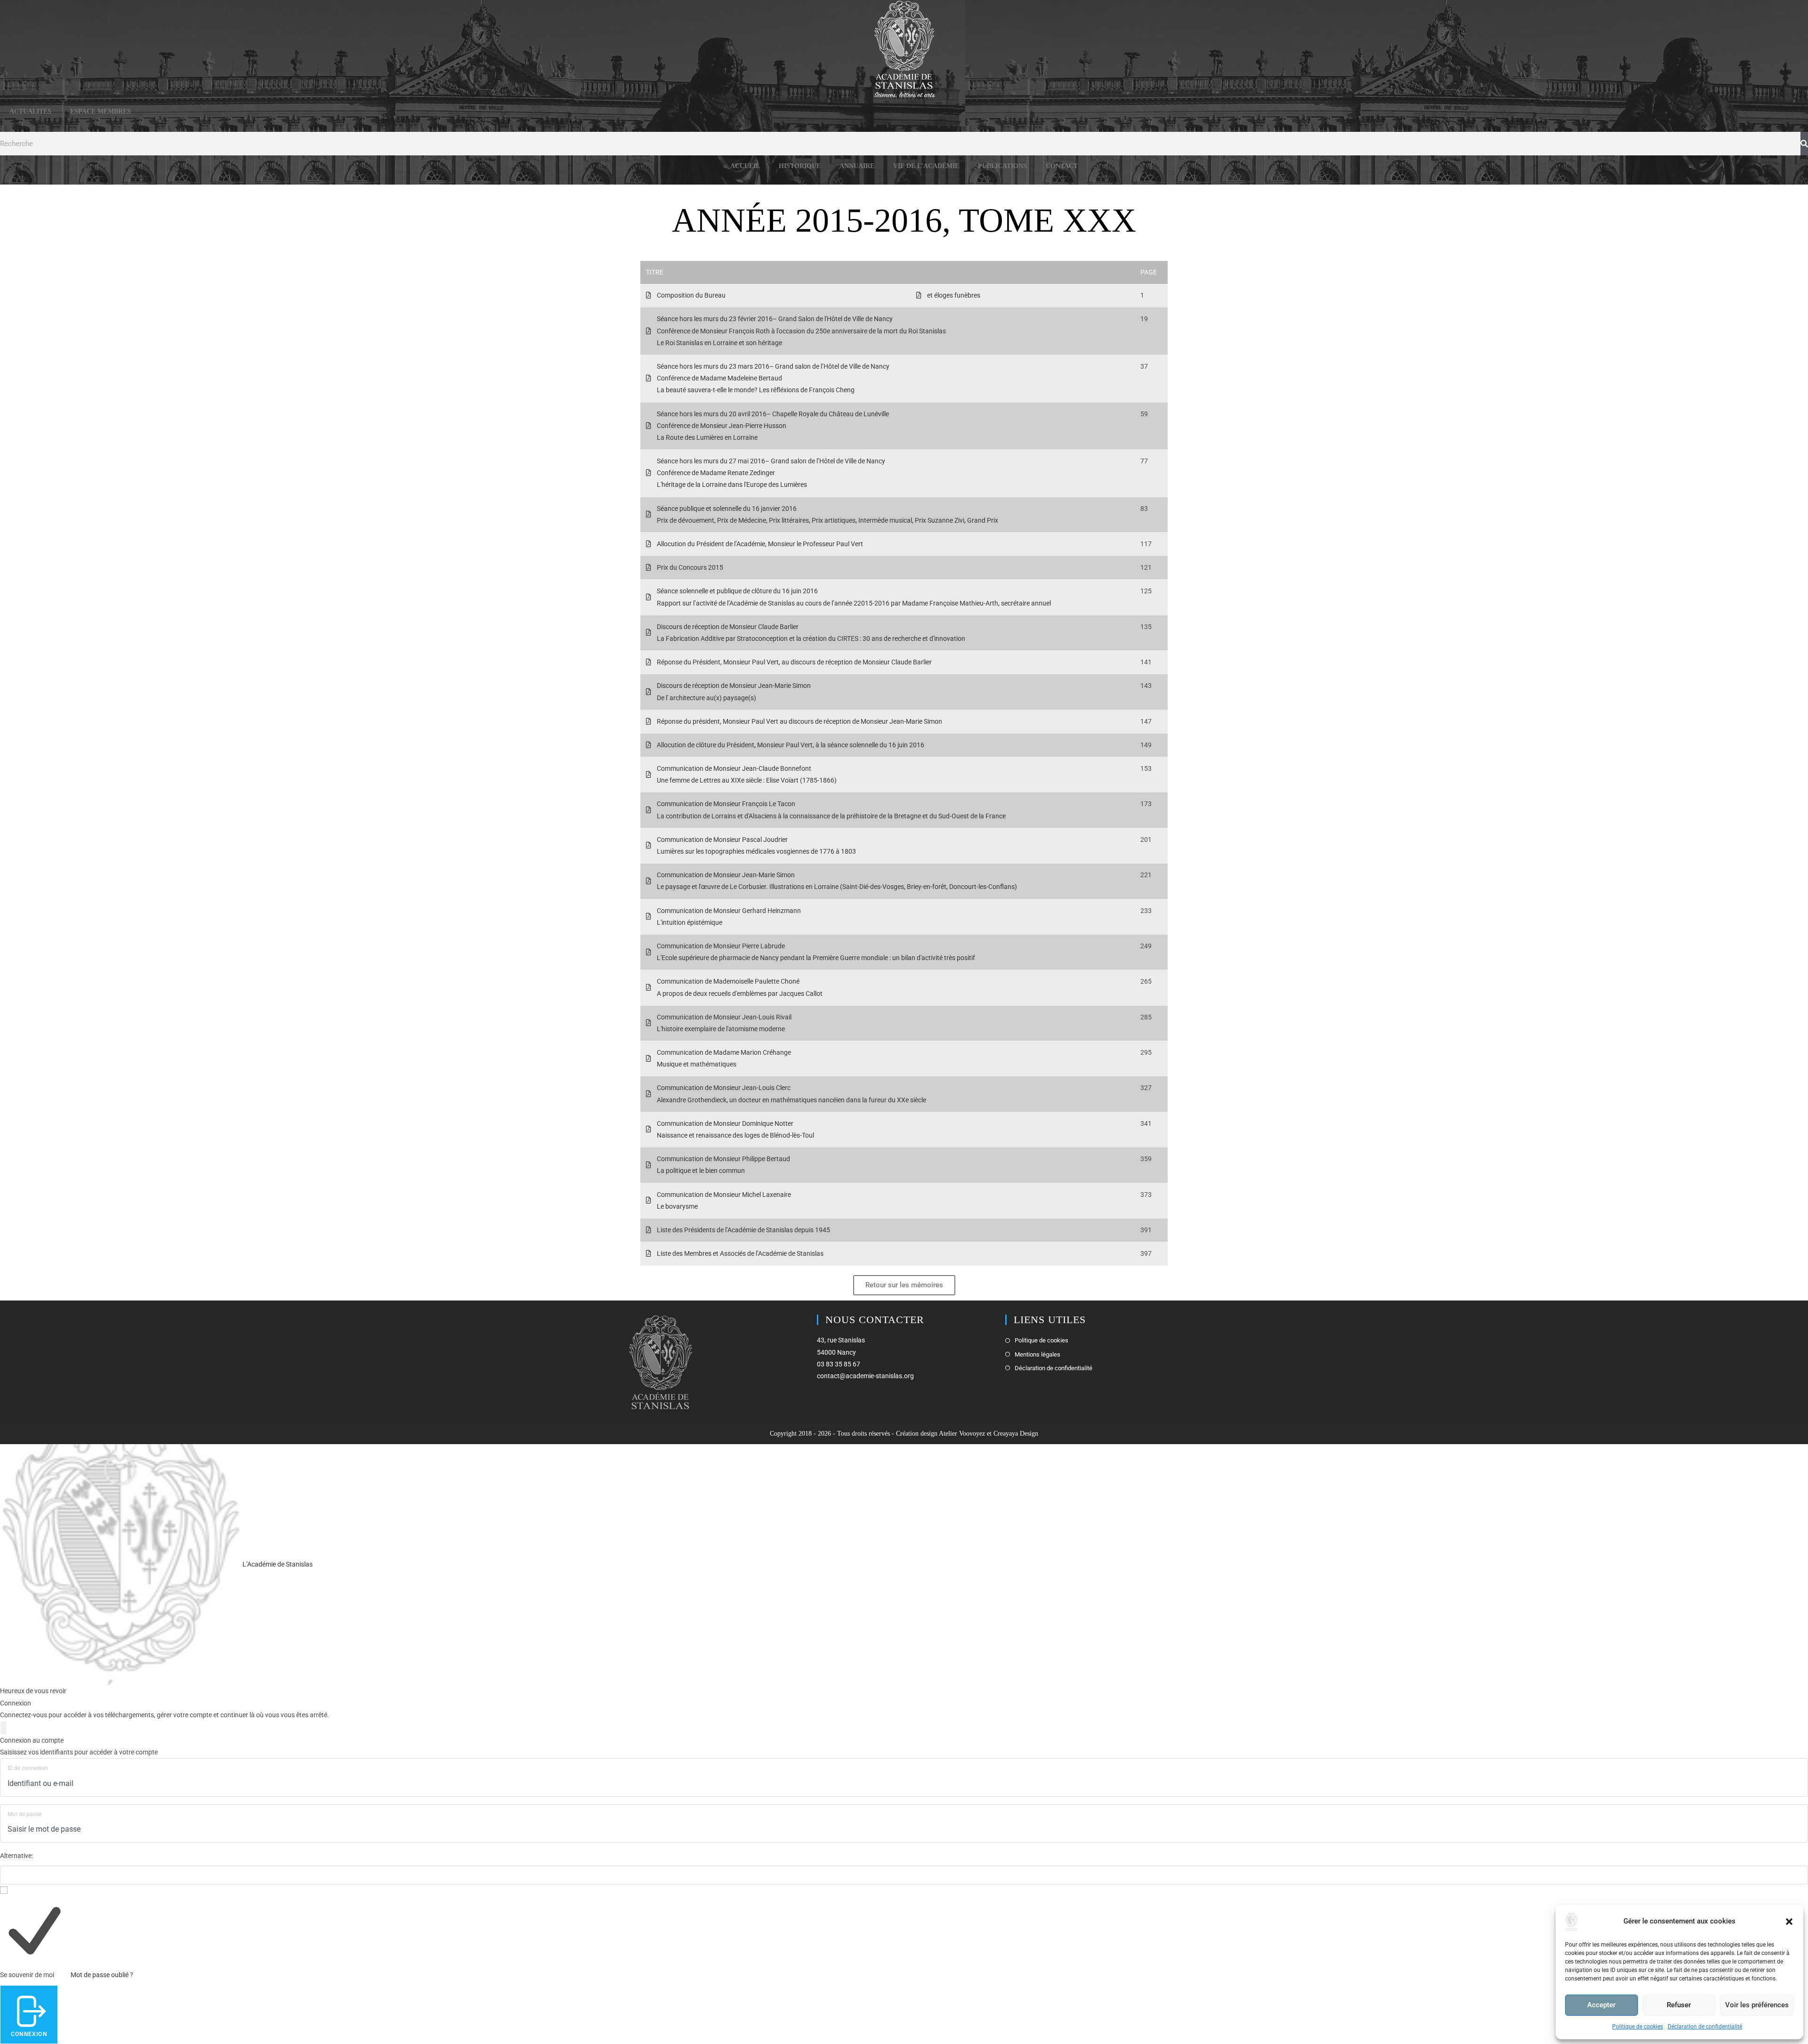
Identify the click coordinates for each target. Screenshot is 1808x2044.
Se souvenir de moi (27, 1975)
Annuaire (857, 166)
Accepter (1601, 2005)
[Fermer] (3, 1728)
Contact (1062, 166)
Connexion (29, 2034)
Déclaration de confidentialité (1705, 2027)
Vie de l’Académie (926, 166)
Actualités (30, 111)
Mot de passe (24, 1814)
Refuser (1679, 2005)
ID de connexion (28, 1768)
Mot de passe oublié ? (102, 1975)
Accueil (745, 166)
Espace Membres (101, 111)
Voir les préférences (1757, 2005)
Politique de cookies (1638, 2027)
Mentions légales (1037, 1354)
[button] (1789, 1922)
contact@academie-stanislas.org (865, 1376)
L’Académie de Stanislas (277, 1564)
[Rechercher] (1804, 144)
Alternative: (16, 1856)
